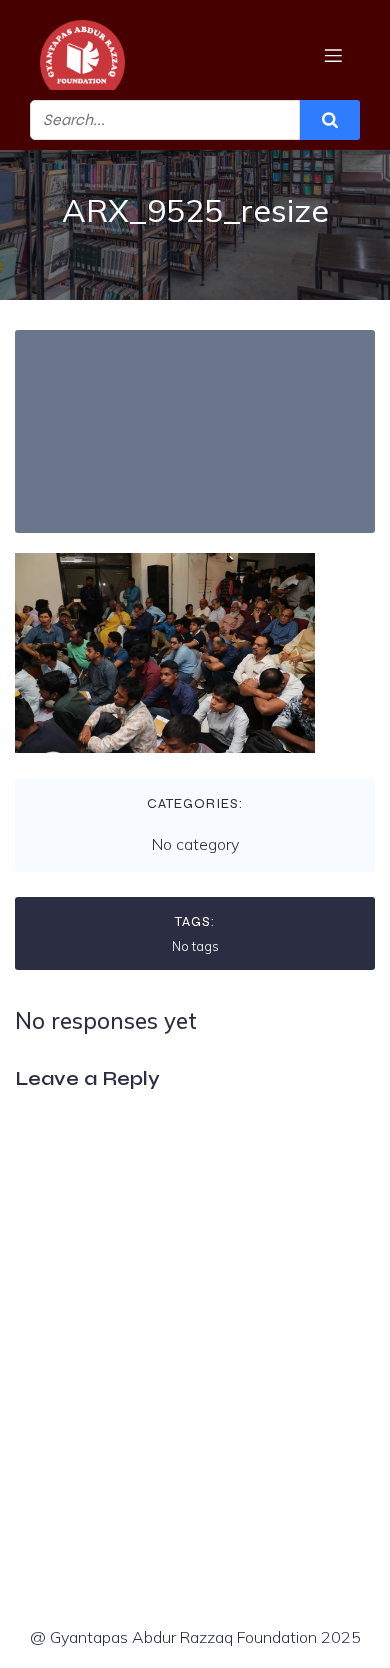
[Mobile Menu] (333, 55)
